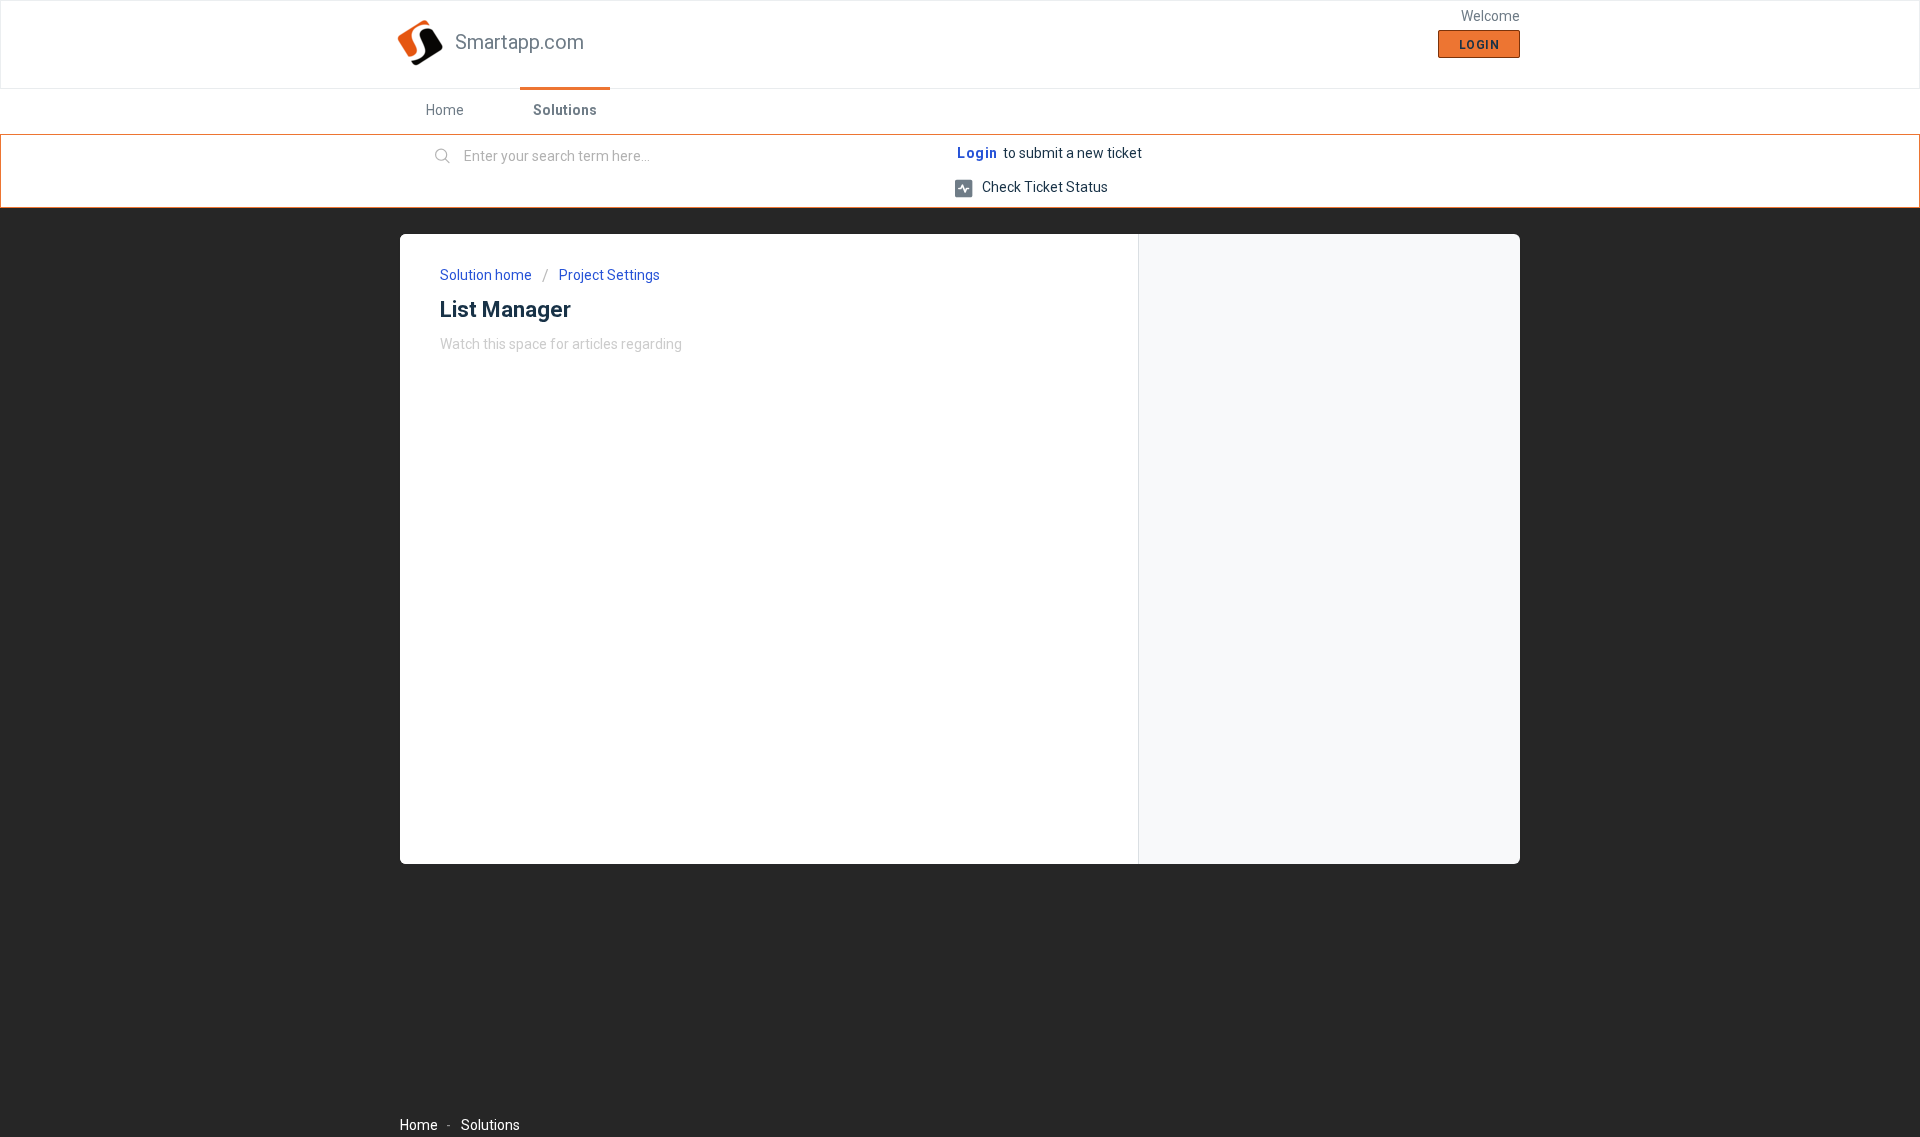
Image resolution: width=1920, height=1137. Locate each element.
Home (445, 110)
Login (977, 153)
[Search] (443, 157)
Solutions (565, 110)
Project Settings (609, 275)
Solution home (487, 275)
